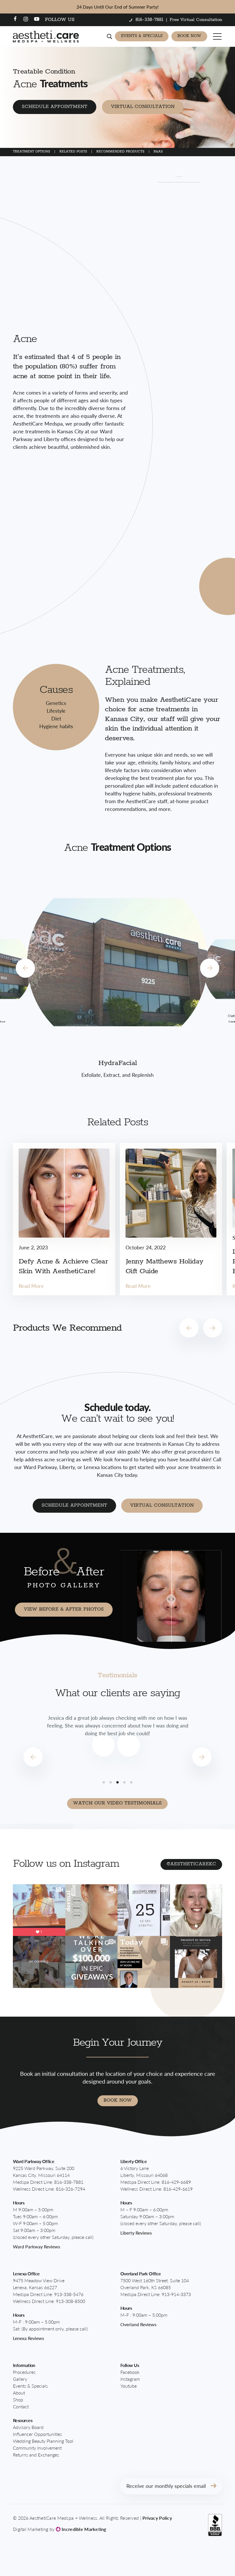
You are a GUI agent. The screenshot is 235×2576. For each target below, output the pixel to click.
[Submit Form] (214, 2486)
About (19, 2393)
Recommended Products (120, 151)
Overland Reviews (138, 2324)
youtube (129, 2386)
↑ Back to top (211, 2560)
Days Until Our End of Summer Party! (117, 7)
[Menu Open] (218, 36)
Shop (18, 2400)
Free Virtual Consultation (196, 20)
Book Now (189, 36)
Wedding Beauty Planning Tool (43, 2441)
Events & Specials (142, 36)
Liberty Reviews (136, 2233)
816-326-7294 (70, 2189)
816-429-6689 (176, 2182)
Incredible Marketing (83, 2529)
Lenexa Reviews (29, 2338)
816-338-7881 (69, 2182)
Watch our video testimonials (117, 1803)
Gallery (20, 2379)
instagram (130, 2379)
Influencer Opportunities (37, 2434)
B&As (158, 151)
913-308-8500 (70, 2301)
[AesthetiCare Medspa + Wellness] (46, 36)
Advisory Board (28, 2427)
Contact (21, 2406)
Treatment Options (32, 151)
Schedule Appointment (55, 107)
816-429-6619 (178, 2189)
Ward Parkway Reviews (37, 2246)
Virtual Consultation (143, 107)
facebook (130, 2372)
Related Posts (73, 151)
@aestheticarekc (191, 1864)
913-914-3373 (176, 2294)
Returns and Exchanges (36, 2455)
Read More (31, 1286)
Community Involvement (37, 2448)
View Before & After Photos (64, 1609)
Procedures (24, 2372)
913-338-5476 (69, 2294)
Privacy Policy (157, 2518)
